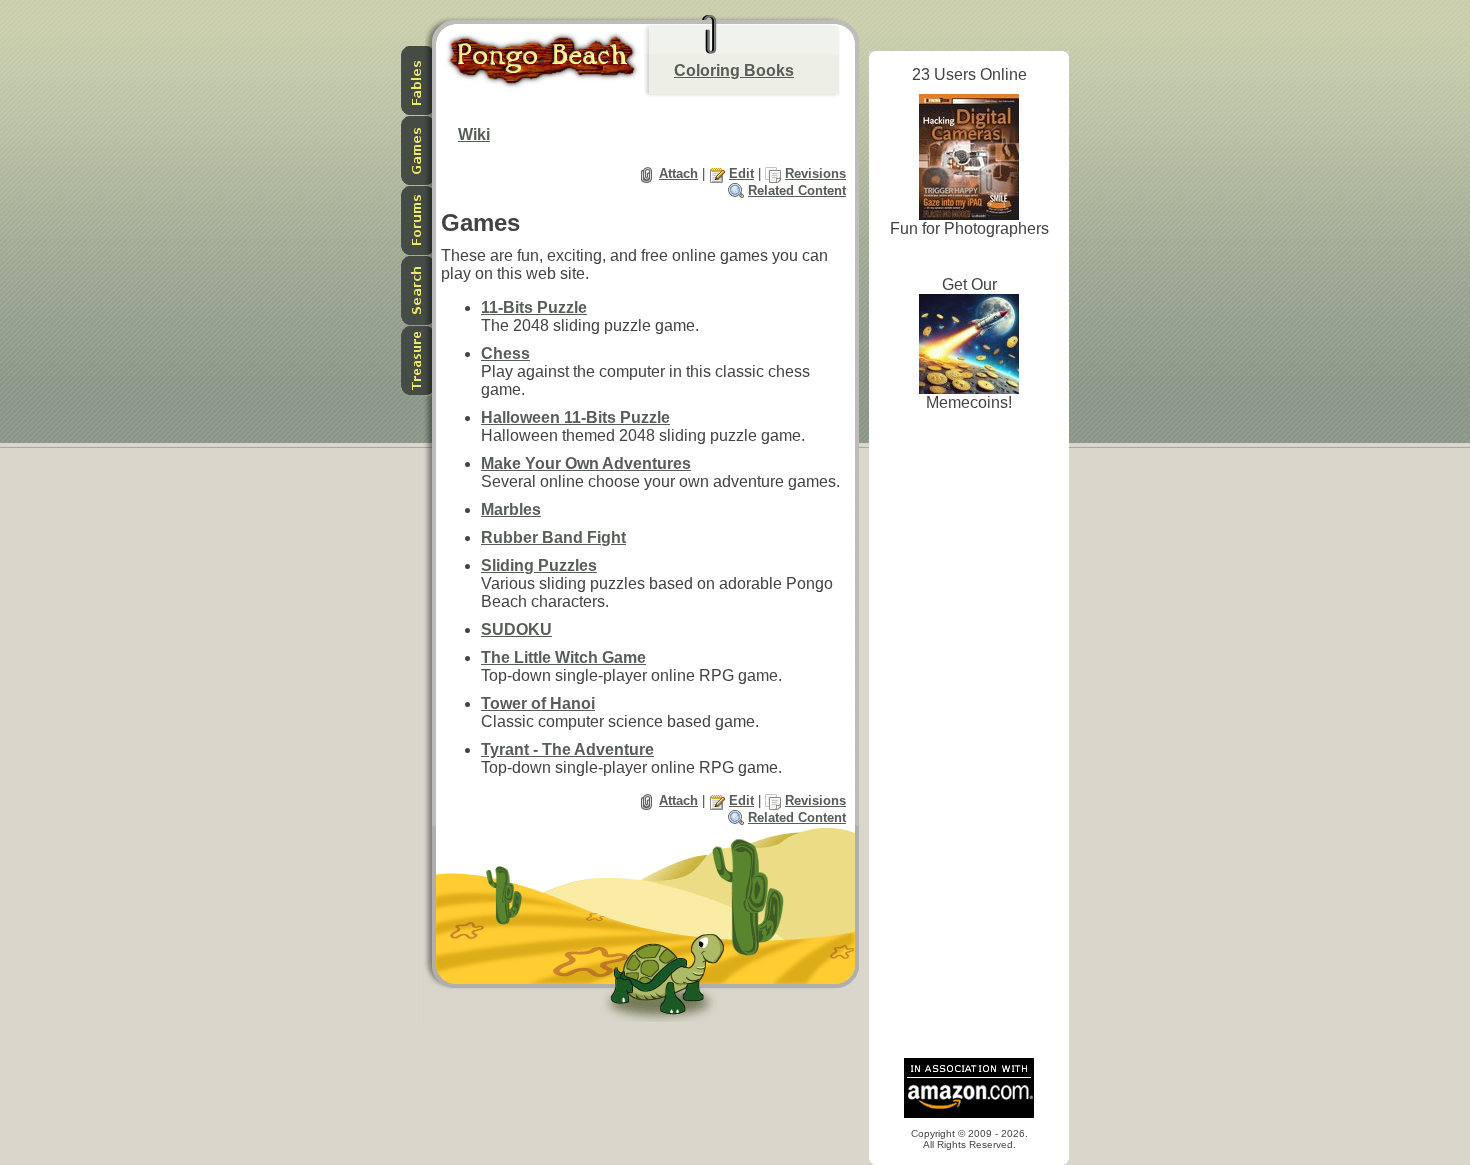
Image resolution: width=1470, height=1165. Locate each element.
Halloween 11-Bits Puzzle (575, 417)
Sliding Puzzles (539, 565)
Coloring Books (734, 70)
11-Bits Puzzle (534, 307)
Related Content (797, 190)
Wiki (474, 134)
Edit (741, 173)
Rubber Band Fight (553, 537)
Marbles (511, 509)
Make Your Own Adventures (586, 463)
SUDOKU (516, 629)
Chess (505, 353)
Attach (678, 173)
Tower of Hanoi (538, 703)
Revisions (815, 173)
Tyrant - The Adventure (567, 749)
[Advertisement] (969, 740)
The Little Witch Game (563, 657)
